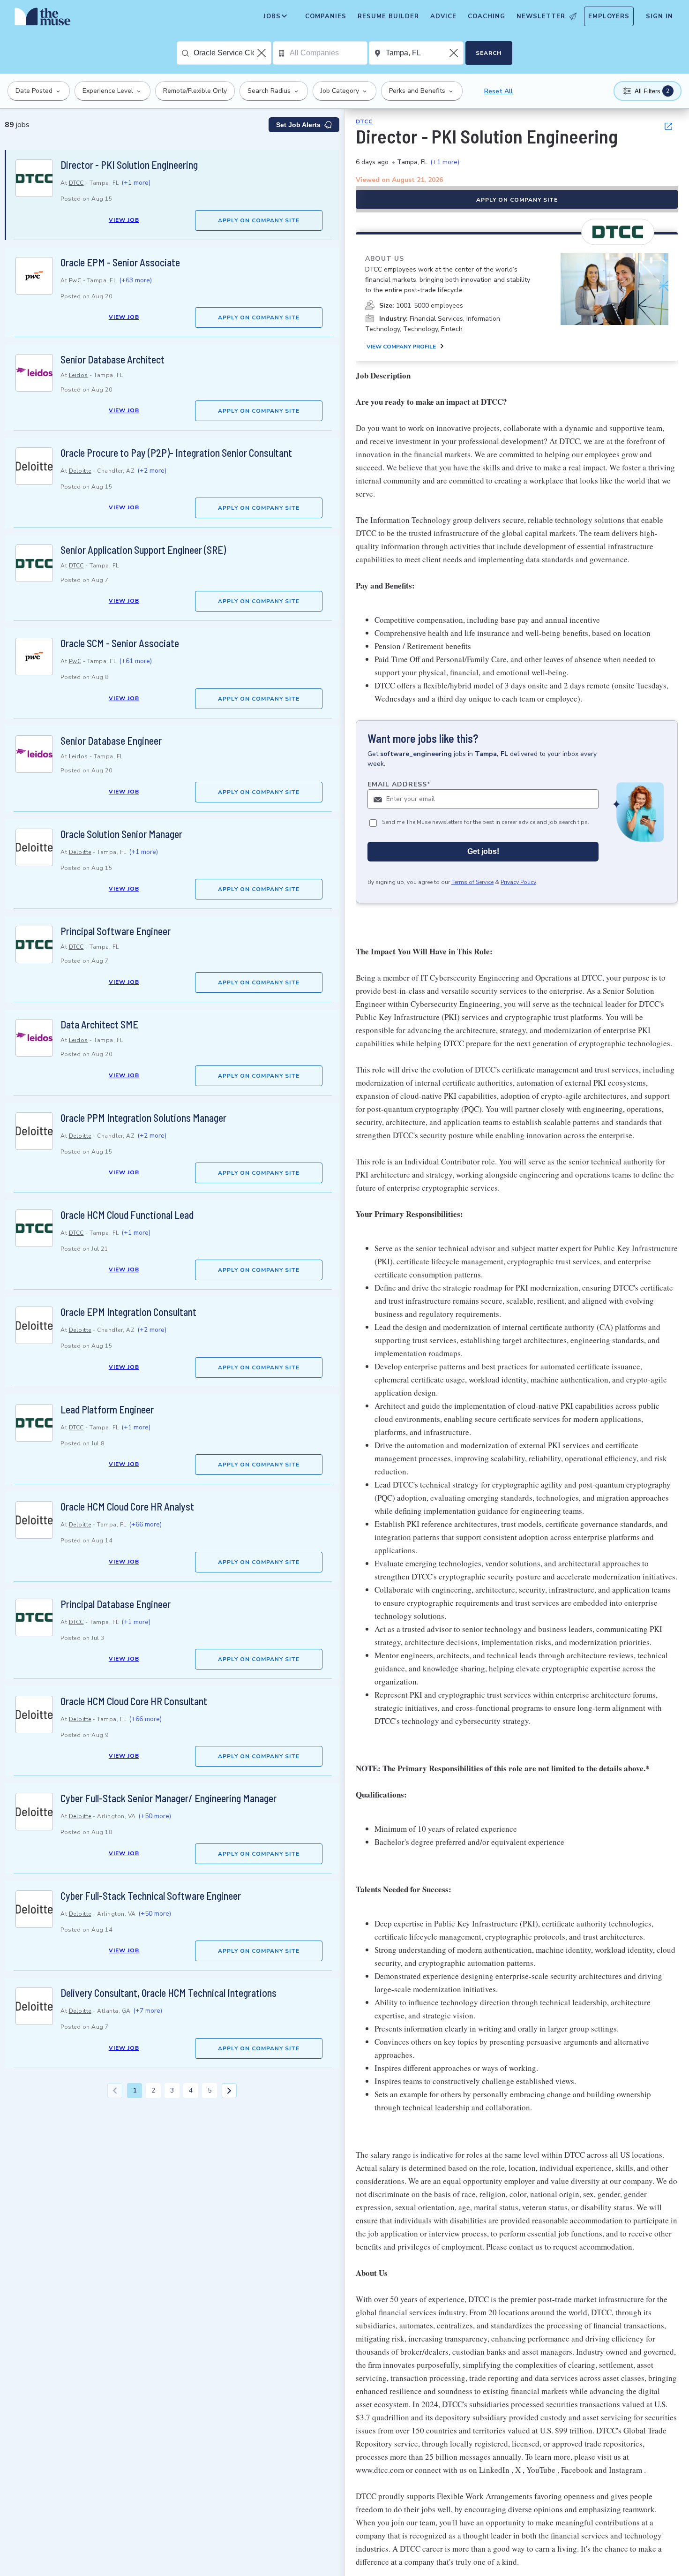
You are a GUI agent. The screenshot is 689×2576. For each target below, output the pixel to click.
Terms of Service (472, 882)
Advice (443, 16)
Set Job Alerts (298, 125)
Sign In (659, 16)
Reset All (498, 91)
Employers (609, 16)
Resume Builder (388, 16)
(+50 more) (155, 1816)
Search (489, 53)
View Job (124, 220)
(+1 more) (136, 183)
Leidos (79, 375)
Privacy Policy (518, 882)
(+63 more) (135, 280)
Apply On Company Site (259, 220)
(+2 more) (152, 471)
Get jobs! (483, 851)
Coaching (487, 16)
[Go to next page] (229, 2091)
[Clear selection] (262, 53)
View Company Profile (401, 347)
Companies (326, 16)
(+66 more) (145, 1524)
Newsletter (541, 16)
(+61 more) (135, 661)
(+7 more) (148, 2011)
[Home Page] (43, 19)
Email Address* (399, 784)
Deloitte (80, 471)
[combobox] (232, 53)
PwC (75, 280)
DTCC (76, 183)
